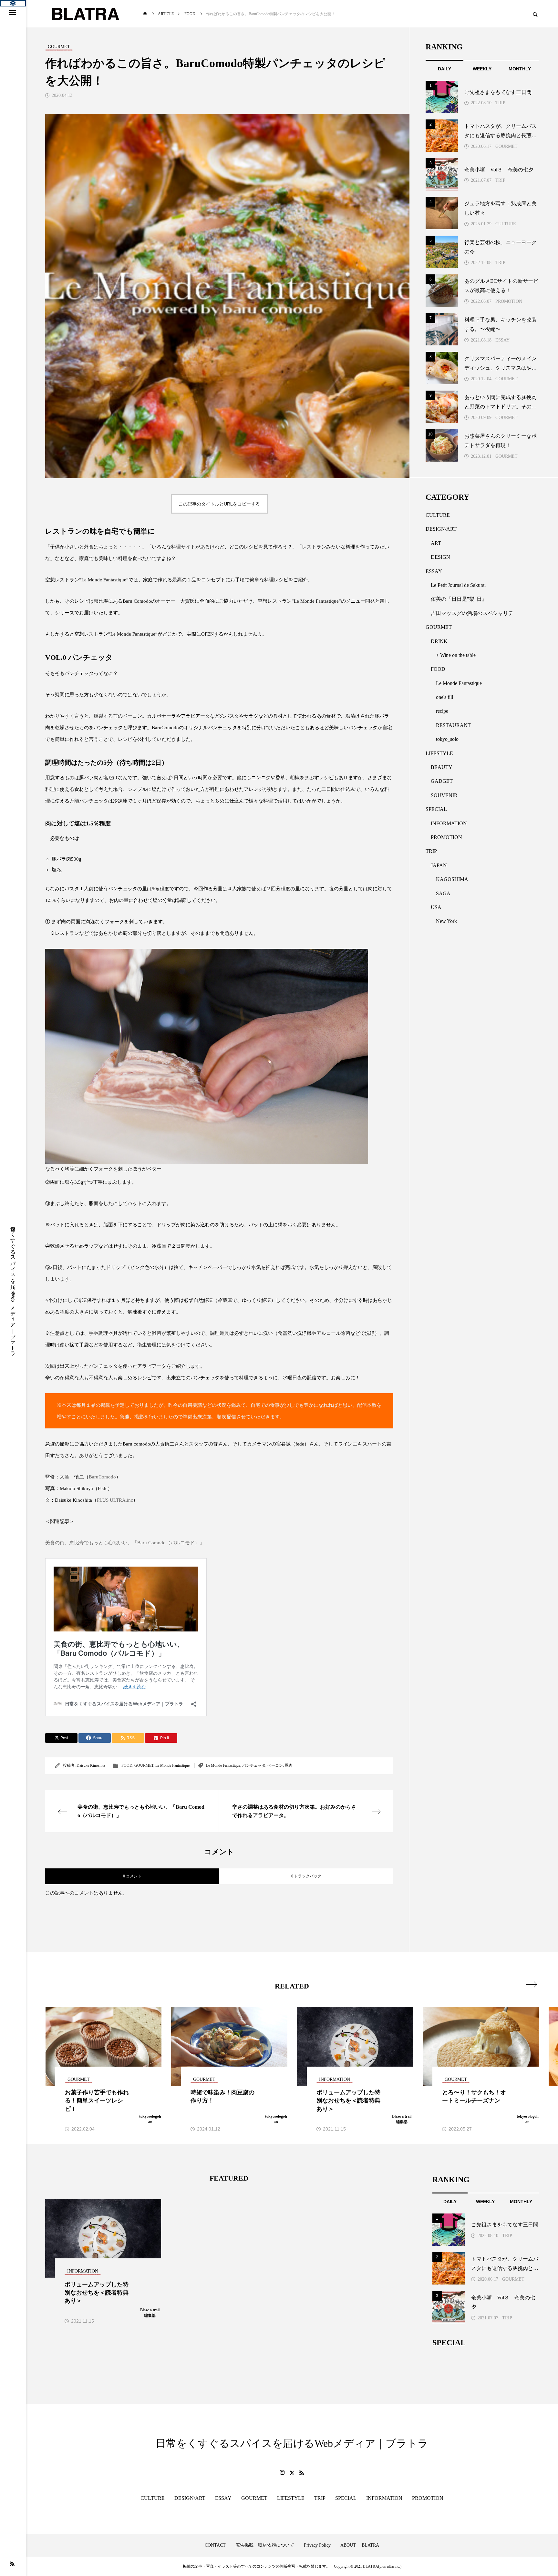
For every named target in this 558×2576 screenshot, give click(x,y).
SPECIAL (436, 809)
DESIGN (440, 557)
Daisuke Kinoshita (91, 1765)
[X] (292, 2473)
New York (446, 921)
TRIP (500, 103)
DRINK (439, 641)
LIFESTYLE (439, 753)
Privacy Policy (317, 2545)
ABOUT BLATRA (360, 2545)
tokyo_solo (447, 739)
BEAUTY (442, 767)
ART (436, 543)
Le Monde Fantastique (172, 1765)
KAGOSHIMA (452, 879)
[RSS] (12, 2564)
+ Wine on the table (456, 655)
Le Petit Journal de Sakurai (458, 585)
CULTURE (506, 224)
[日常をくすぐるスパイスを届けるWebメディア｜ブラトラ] (85, 14)
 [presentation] (531, 1984)
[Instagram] (282, 2473)
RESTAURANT (453, 725)
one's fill (444, 697)
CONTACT (215, 2545)
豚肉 (289, 1765)
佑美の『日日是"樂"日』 (459, 599)
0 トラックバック (306, 1876)
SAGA (443, 893)
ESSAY (502, 340)
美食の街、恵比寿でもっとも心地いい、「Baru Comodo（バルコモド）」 (125, 1543)
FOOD (127, 1765)
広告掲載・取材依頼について (265, 2545)
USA (436, 907)
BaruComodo (102, 1477)
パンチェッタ (254, 1765)
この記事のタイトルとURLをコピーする (219, 504)
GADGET (442, 781)
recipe (442, 711)
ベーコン (275, 1765)
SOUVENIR (444, 795)
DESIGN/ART (441, 529)
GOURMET (144, 1765)
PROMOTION (509, 301)
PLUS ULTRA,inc (115, 1500)
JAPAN (439, 865)
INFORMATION (449, 823)
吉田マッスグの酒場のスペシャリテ (472, 613)
